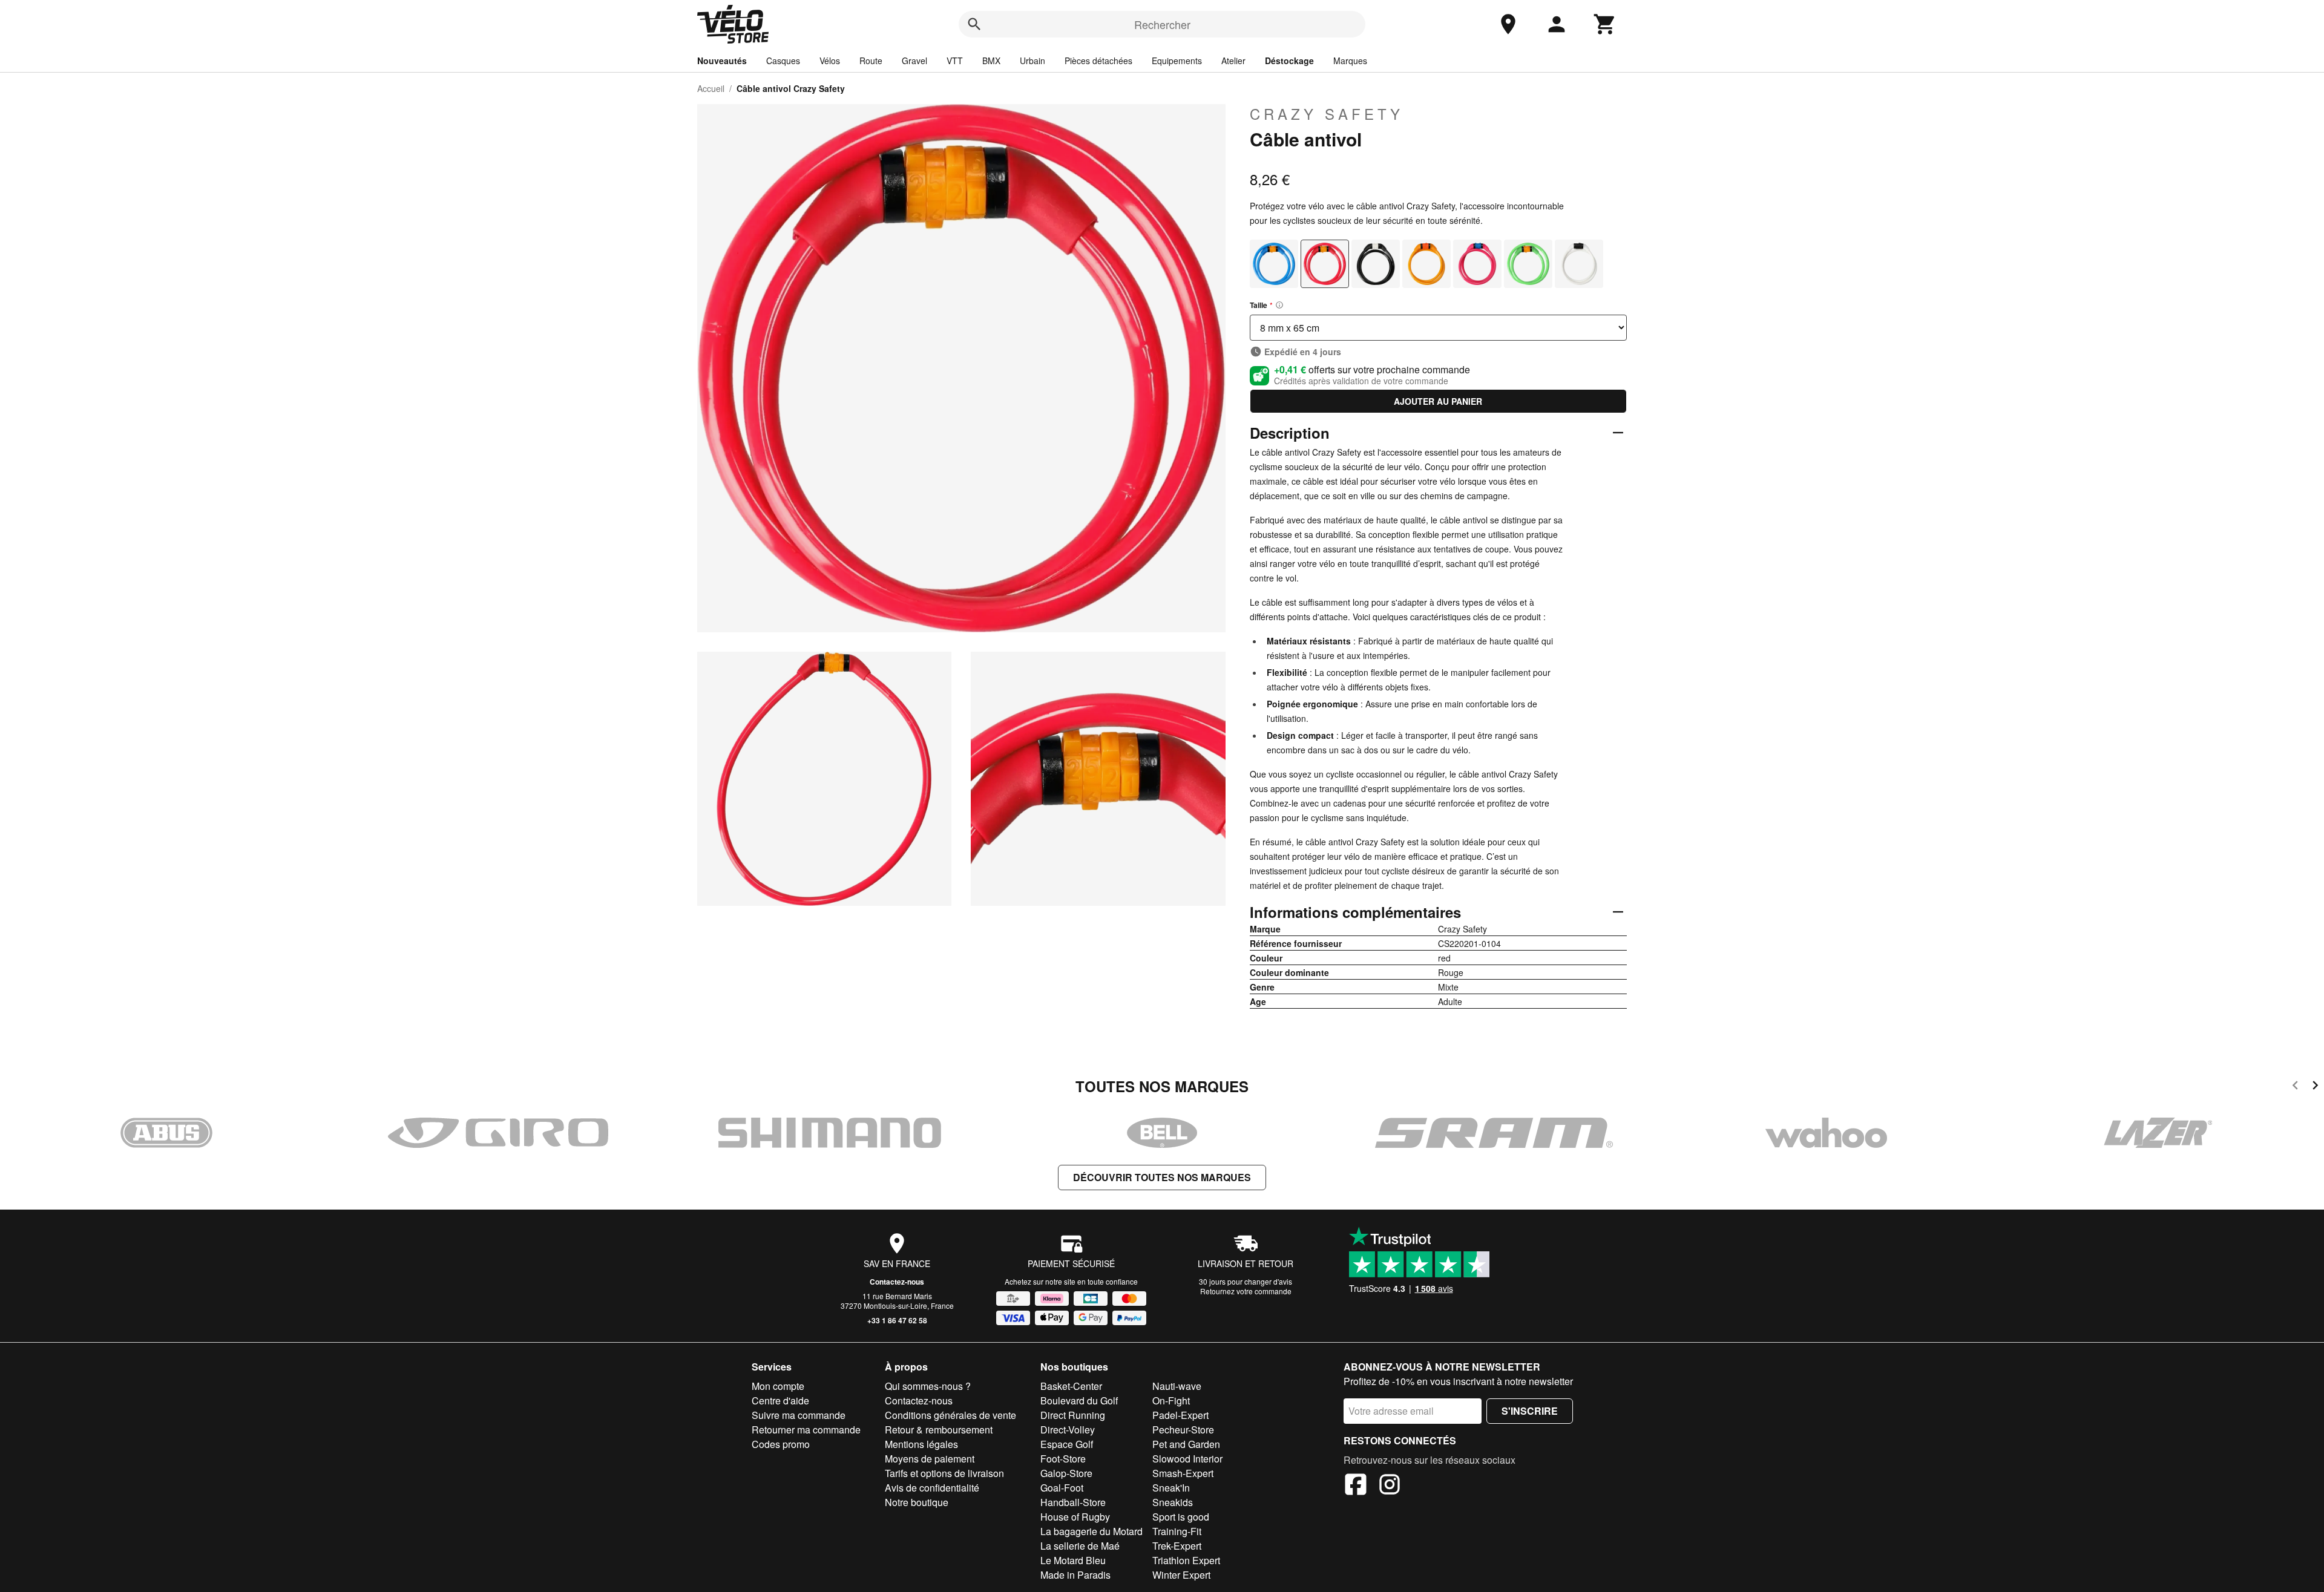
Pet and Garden (1186, 1444)
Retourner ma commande (806, 1430)
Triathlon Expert (1186, 1560)
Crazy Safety (1327, 114)
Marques (1350, 61)
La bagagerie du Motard (1091, 1531)
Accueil (711, 88)
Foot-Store (1063, 1459)
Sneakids (1173, 1502)
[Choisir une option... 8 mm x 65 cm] (1438, 328)
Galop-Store (1066, 1473)
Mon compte (778, 1386)
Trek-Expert (1177, 1546)
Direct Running (1073, 1415)
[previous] (2295, 1087)
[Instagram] (1390, 1486)
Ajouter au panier (1438, 401)
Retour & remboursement (939, 1430)
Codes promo (781, 1444)
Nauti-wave (1177, 1386)
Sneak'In (1171, 1488)
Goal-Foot (1062, 1488)
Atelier (1233, 61)
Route (871, 61)
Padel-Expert (1180, 1415)
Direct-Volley (1068, 1430)
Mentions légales (921, 1444)
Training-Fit (1177, 1531)
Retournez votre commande (1246, 1291)
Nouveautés (722, 61)
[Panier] (1605, 24)
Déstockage (1289, 61)
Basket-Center (1071, 1386)
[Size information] (1279, 305)
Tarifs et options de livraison (944, 1473)
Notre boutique (917, 1502)
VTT (955, 61)
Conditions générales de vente (950, 1415)
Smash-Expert (1183, 1473)
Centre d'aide (780, 1400)
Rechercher (1162, 24)
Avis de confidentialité (932, 1488)
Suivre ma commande (799, 1415)
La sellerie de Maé (1080, 1546)
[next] (2315, 1087)
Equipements (1177, 61)
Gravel (914, 61)
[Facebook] (1356, 1486)
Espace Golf (1067, 1444)
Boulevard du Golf (1079, 1400)
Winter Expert (1181, 1575)
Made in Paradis (1075, 1575)
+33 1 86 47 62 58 (897, 1320)
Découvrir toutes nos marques (1162, 1177)
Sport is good (1181, 1517)
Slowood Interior (1187, 1459)
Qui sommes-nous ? (928, 1386)
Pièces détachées (1098, 61)
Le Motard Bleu (1073, 1560)
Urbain (1032, 61)
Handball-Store (1073, 1502)
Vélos (830, 61)
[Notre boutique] (1508, 24)
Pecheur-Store (1183, 1430)
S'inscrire (1530, 1411)
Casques (783, 61)
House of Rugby (1075, 1517)
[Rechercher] (974, 24)
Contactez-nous (897, 1282)
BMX (991, 61)
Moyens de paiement (930, 1459)
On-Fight (1171, 1400)
